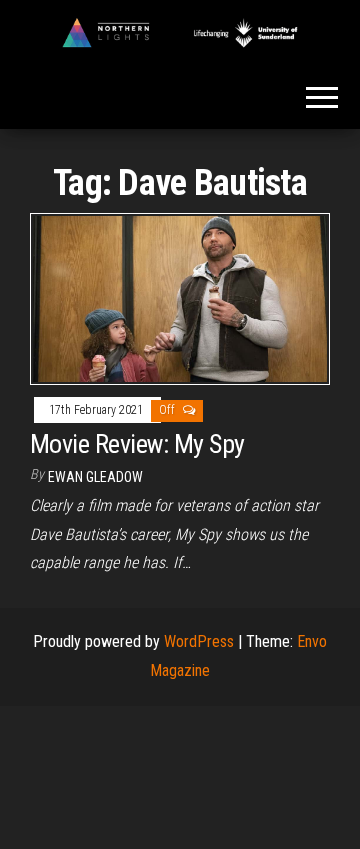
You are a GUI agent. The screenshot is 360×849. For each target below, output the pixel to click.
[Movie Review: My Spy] (180, 297)
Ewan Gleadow (95, 477)
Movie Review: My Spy (137, 444)
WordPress (199, 641)
